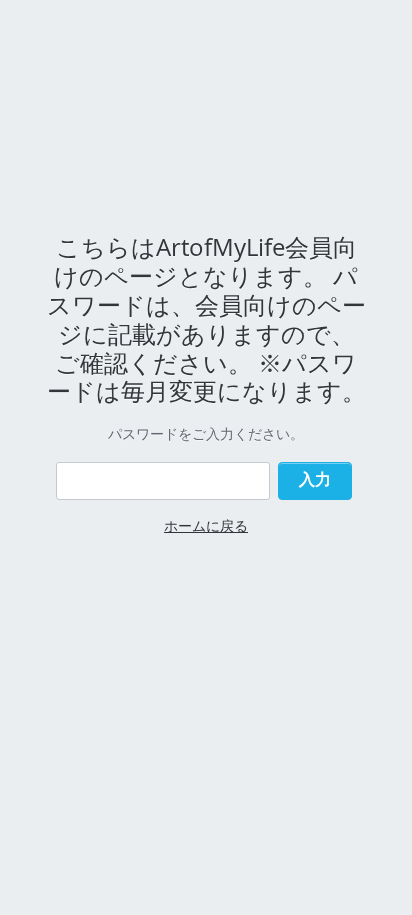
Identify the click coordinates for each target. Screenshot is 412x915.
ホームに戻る (206, 525)
